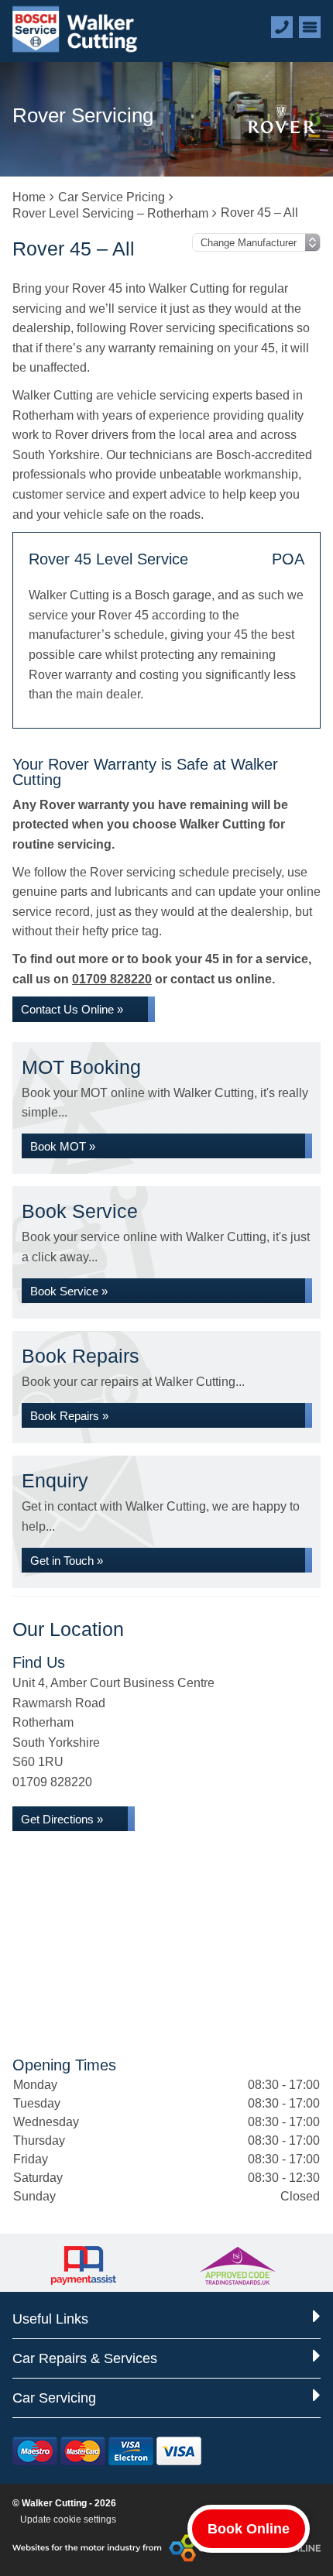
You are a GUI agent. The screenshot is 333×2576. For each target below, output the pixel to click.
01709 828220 (112, 979)
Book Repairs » (69, 1416)
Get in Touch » (67, 1561)
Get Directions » (62, 1819)
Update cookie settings (68, 2519)
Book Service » (69, 1291)
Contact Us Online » (72, 1009)
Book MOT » (63, 1146)
